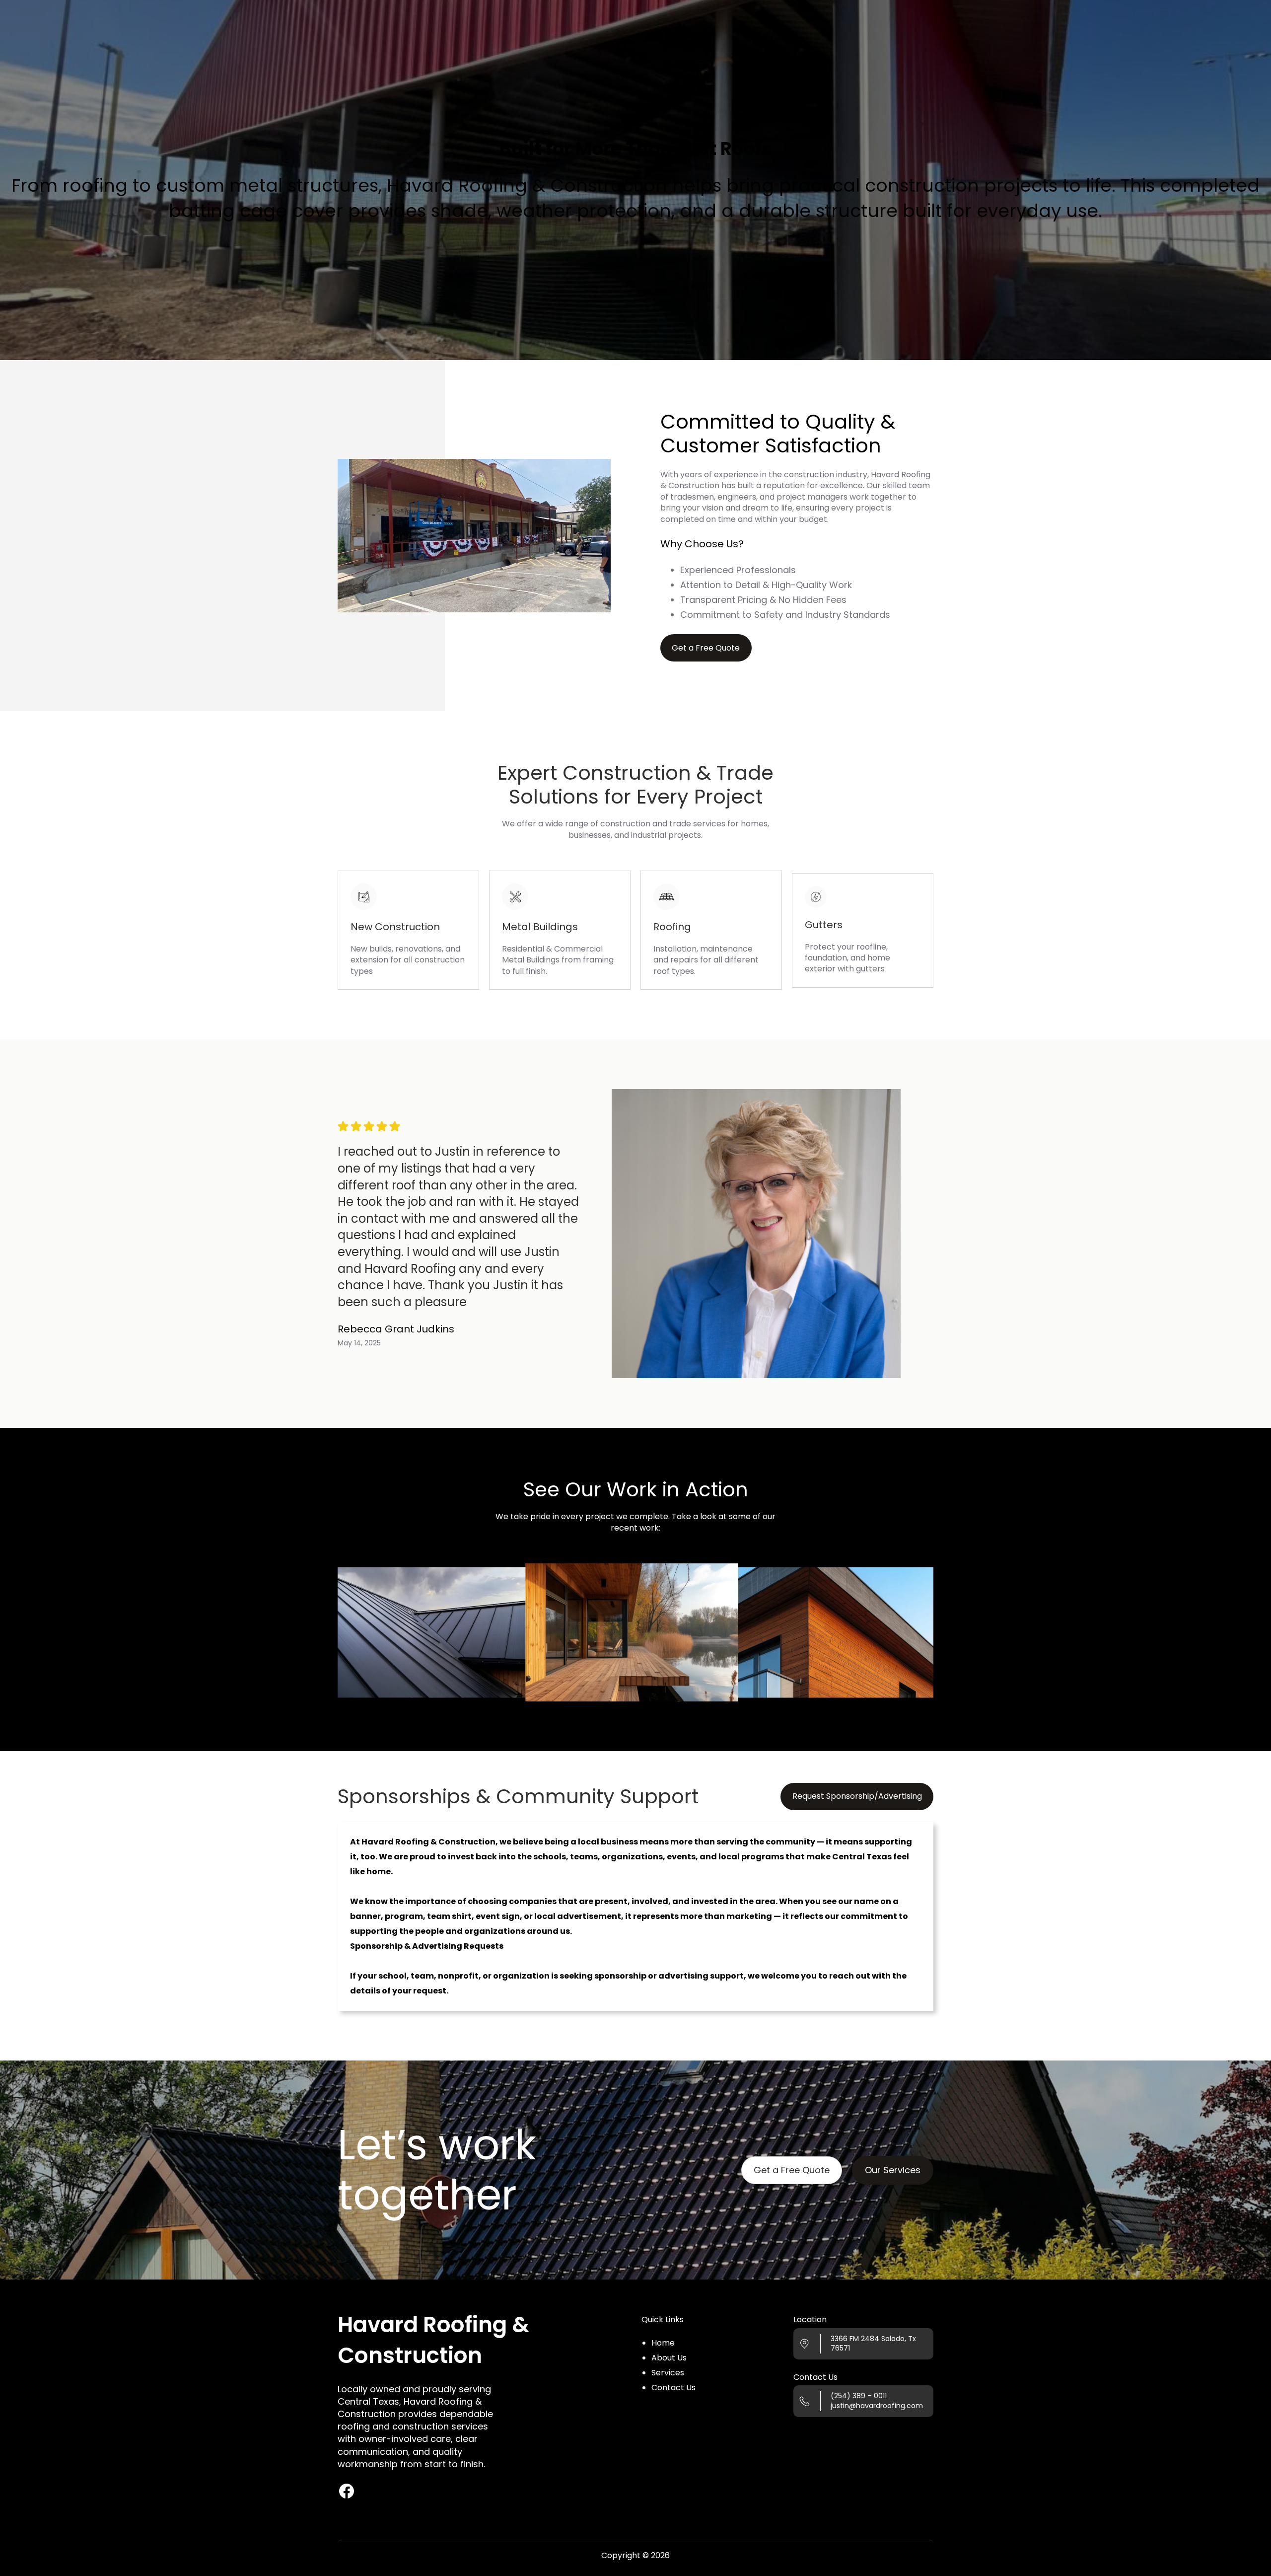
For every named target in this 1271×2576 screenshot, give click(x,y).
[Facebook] (347, 2491)
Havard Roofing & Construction (433, 2340)
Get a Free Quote (792, 2170)
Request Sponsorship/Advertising (857, 1796)
